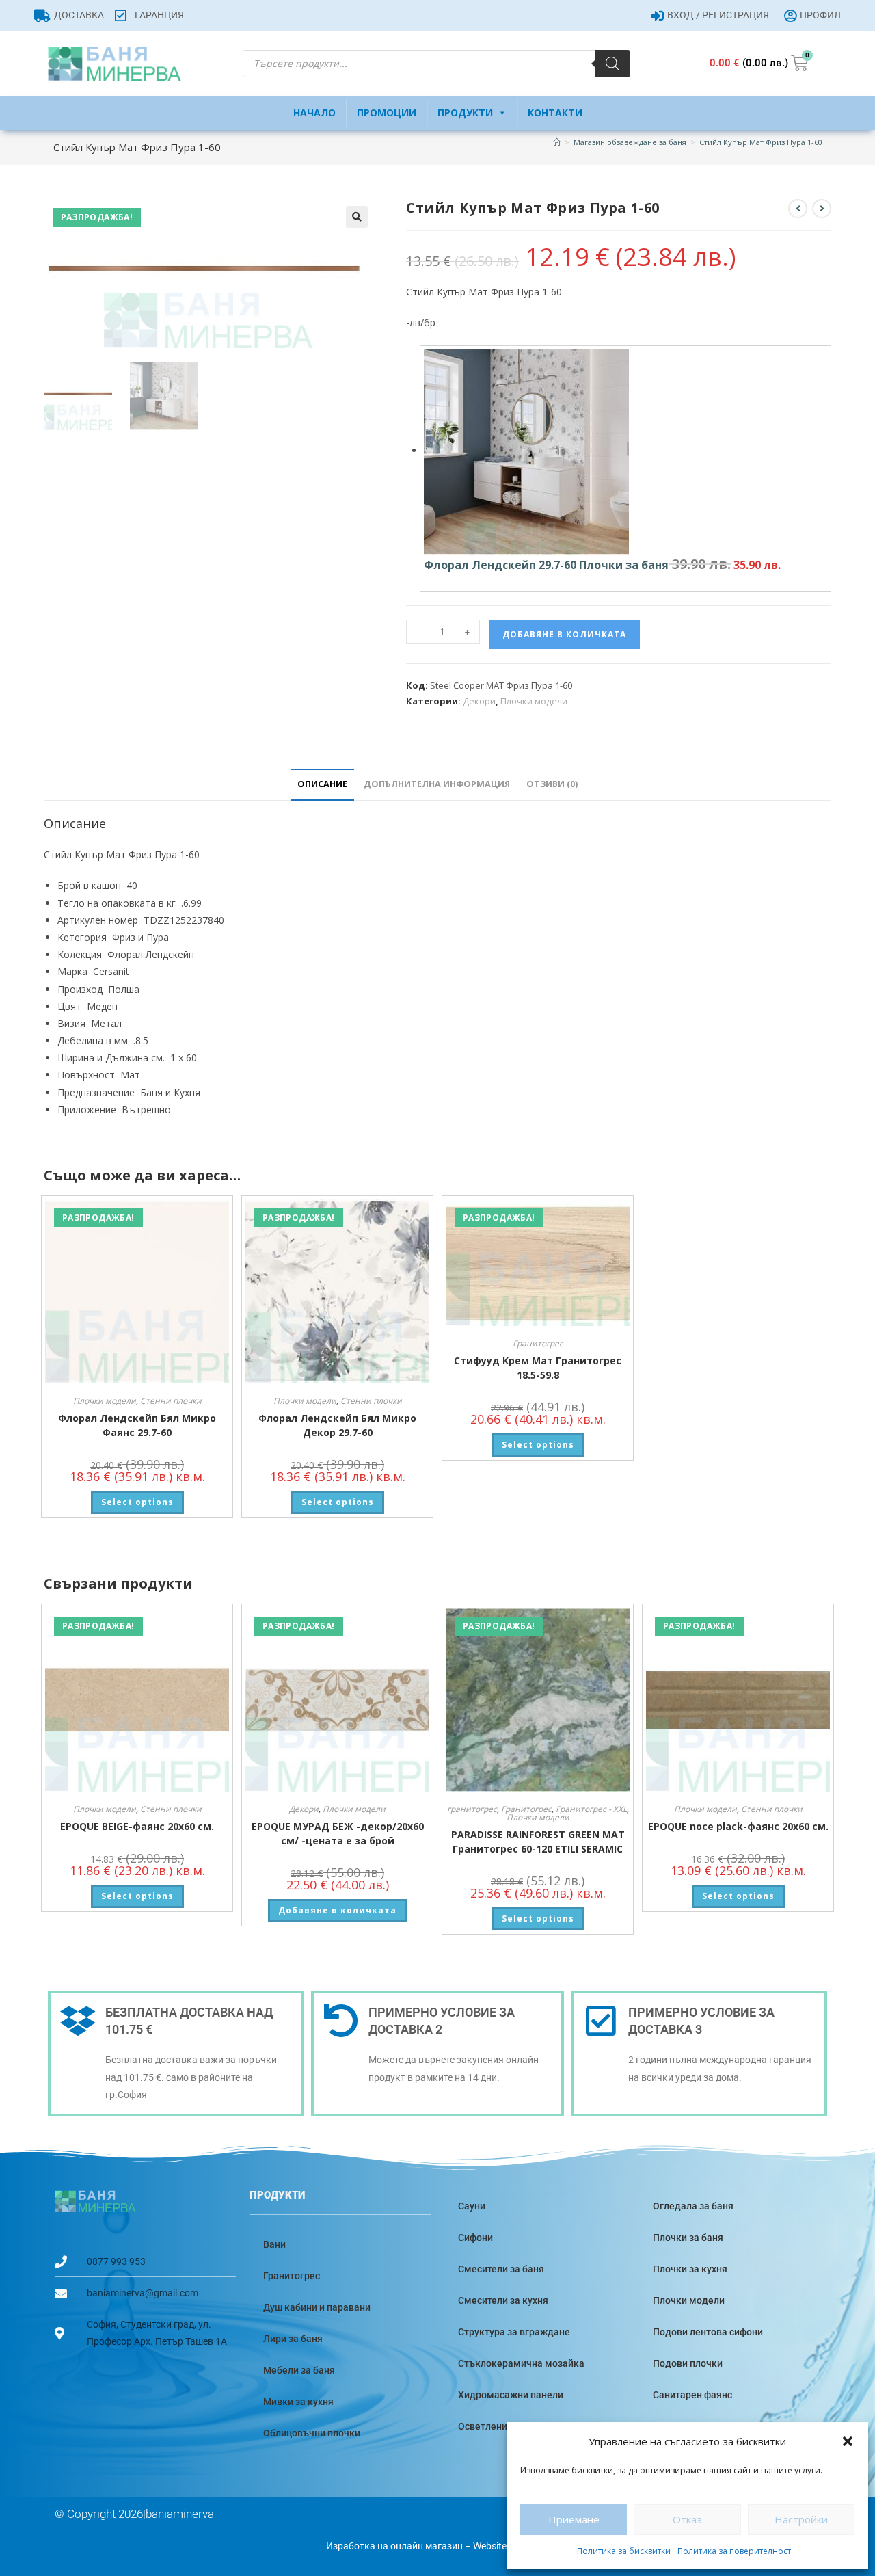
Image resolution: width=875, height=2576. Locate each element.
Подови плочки (688, 2363)
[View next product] (822, 209)
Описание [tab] (322, 784)
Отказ (687, 2519)
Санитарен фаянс (692, 2395)
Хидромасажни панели (511, 2395)
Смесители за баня (501, 2269)
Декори (479, 701)
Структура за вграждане (514, 2332)
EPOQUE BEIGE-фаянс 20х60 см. (137, 1826)
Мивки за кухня (298, 2402)
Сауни (472, 2206)
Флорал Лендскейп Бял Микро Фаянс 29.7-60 (137, 1425)
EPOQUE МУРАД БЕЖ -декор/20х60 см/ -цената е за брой (338, 1833)
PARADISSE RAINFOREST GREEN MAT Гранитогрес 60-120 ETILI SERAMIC (538, 1842)
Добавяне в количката (564, 634)
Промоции (387, 112)
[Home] (557, 142)
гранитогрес (472, 1809)
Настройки (801, 2519)
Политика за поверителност (734, 2551)
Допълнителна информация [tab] (437, 784)
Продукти (465, 112)
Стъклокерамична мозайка (521, 2363)
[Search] (612, 64)
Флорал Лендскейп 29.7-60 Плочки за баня (546, 565)
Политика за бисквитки (624, 2551)
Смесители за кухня (503, 2300)
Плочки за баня (688, 2238)
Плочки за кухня (690, 2269)
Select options (137, 1502)
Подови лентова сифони (708, 2332)
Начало (314, 112)
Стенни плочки (171, 1401)
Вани (274, 2244)
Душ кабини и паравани (317, 2307)
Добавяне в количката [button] (337, 1910)
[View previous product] (798, 209)
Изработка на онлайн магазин (394, 2546)
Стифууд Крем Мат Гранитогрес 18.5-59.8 (538, 1368)
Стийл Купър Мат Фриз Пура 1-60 (761, 142)
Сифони (475, 2238)
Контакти (555, 112)
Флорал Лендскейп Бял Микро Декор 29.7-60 (337, 1425)
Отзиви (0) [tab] (552, 784)
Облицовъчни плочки (312, 2433)
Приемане (574, 2519)
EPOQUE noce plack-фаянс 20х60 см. (738, 1826)
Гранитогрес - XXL (591, 1809)
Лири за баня (293, 2339)
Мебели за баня (299, 2370)
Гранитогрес (538, 1343)
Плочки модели (534, 701)
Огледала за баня (693, 2206)
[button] (848, 2441)
